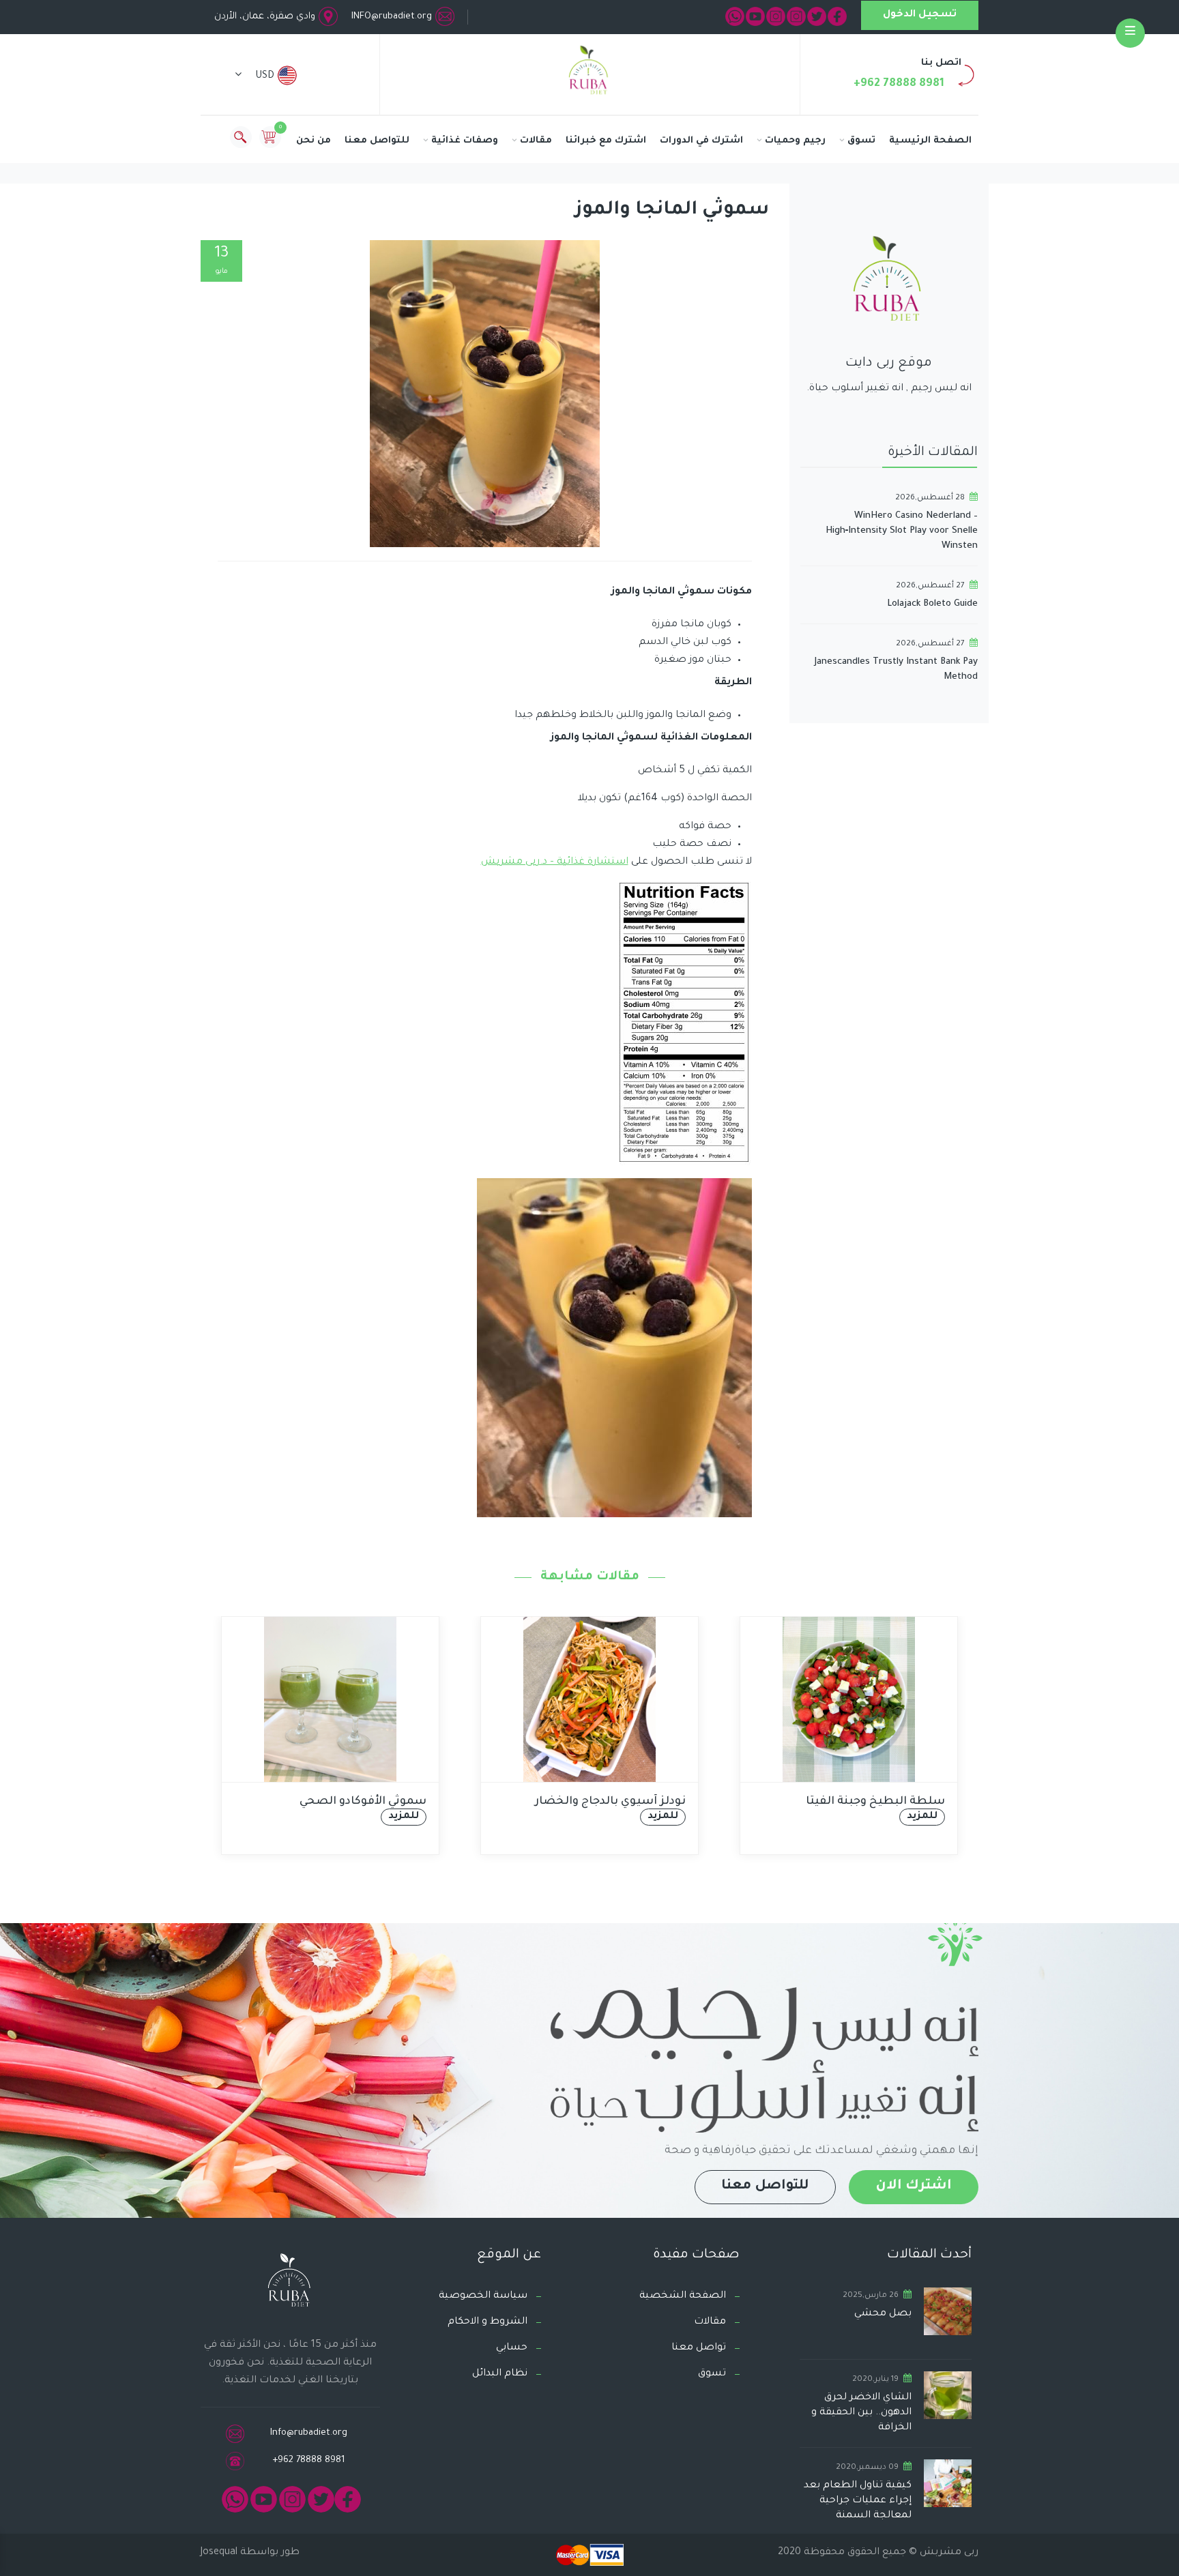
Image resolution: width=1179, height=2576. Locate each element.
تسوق (861, 141)
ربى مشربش (948, 2553)
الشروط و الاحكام (487, 2322)
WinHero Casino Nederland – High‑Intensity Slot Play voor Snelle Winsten (902, 531)
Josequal (219, 2553)
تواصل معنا (699, 2348)
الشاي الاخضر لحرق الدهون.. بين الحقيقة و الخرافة (861, 2413)
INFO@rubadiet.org (392, 17)
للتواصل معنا (377, 141)
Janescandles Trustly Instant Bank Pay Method (896, 670)
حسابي (512, 2348)
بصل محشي (883, 2314)
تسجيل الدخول (920, 15)
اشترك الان (914, 2186)
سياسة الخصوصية (483, 2296)
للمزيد (434, 1817)
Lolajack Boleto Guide (932, 604)
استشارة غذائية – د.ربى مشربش (555, 862)
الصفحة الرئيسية (930, 141)
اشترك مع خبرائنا (606, 141)
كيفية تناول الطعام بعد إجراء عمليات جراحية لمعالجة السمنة (858, 2501)
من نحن (314, 141)
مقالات (536, 141)
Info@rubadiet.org (309, 2433)
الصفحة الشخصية (683, 2296)
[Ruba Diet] (589, 73)
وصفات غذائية (465, 141)
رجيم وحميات (795, 141)
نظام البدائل (500, 2374)
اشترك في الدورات (701, 141)
